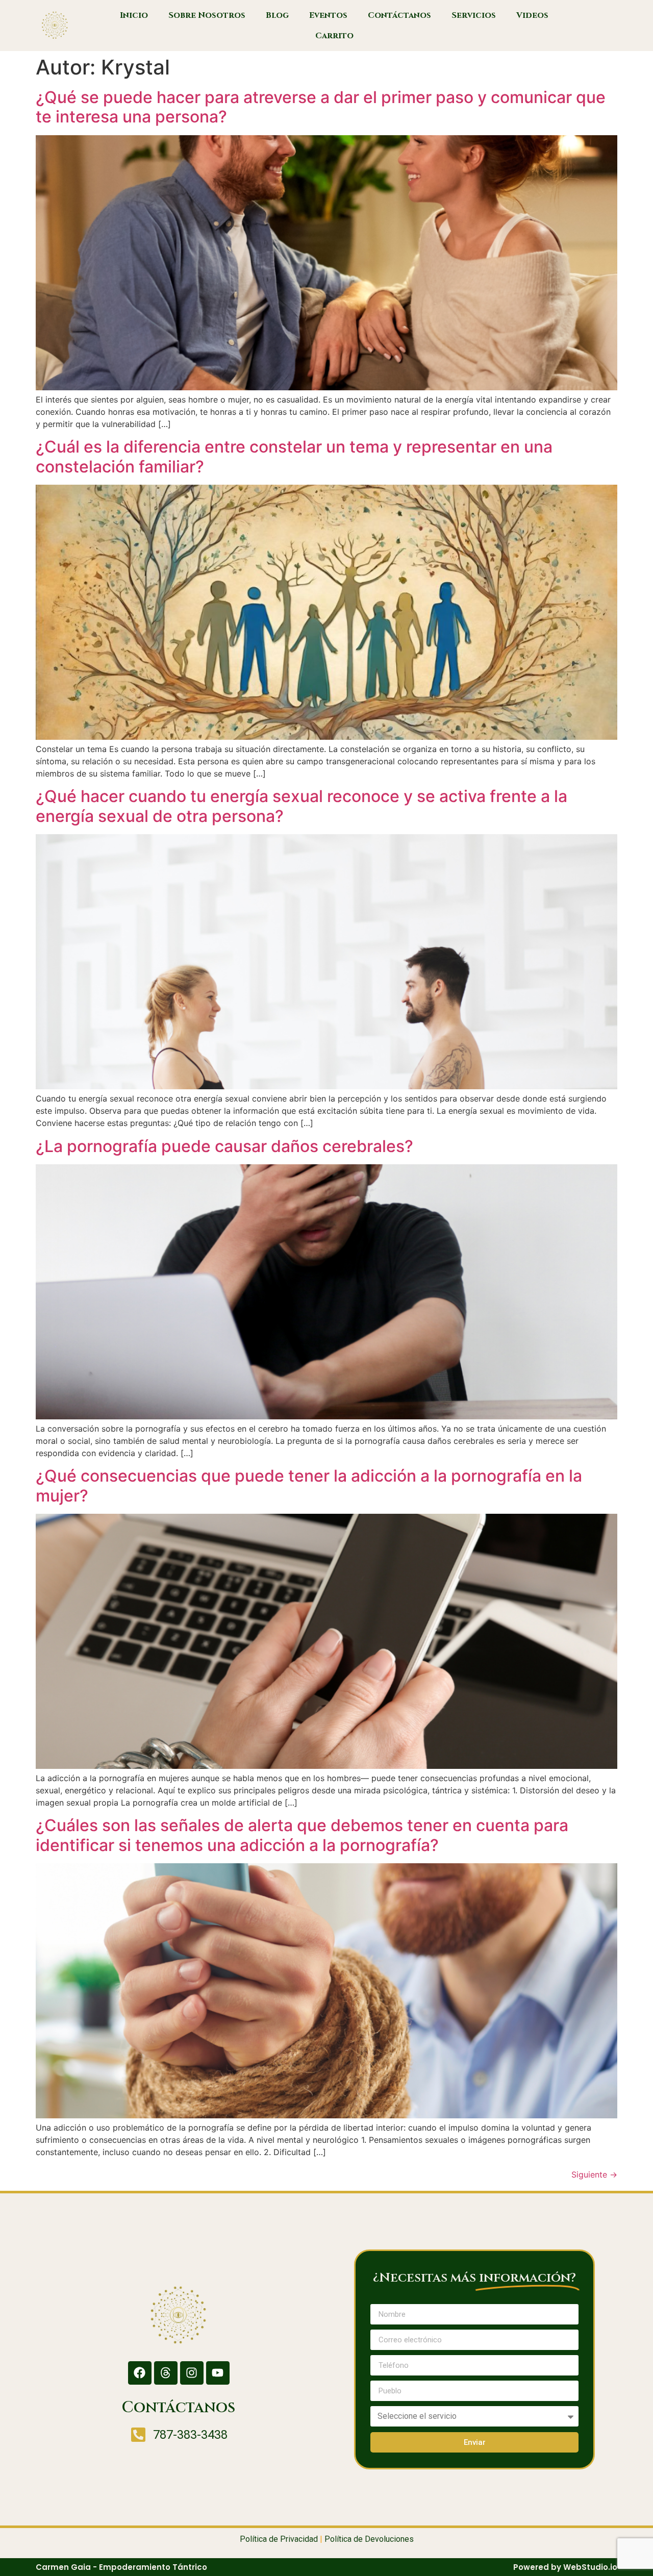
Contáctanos (399, 15)
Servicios (474, 15)
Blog (277, 15)
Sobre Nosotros (207, 15)
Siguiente (594, 2174)
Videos (532, 15)
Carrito (334, 36)
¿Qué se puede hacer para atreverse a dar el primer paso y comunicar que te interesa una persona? (321, 107)
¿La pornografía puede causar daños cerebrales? (224, 1146)
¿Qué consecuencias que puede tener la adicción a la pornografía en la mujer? (309, 1485)
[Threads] (166, 2373)
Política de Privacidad (279, 2539)
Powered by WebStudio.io (565, 2567)
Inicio (134, 15)
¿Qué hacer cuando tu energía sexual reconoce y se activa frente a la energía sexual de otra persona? (302, 806)
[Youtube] (218, 2373)
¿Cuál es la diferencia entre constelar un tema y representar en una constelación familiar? (294, 456)
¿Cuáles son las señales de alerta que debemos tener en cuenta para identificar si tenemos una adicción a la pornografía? (302, 1835)
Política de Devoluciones (369, 2539)
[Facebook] (140, 2373)
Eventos (328, 15)
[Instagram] (192, 2373)
